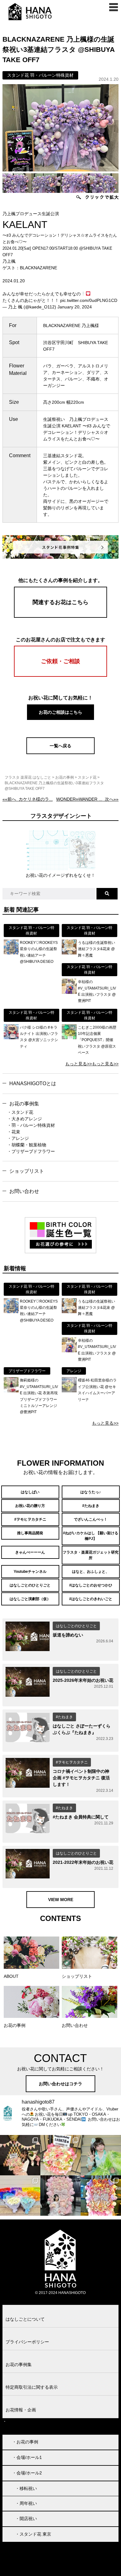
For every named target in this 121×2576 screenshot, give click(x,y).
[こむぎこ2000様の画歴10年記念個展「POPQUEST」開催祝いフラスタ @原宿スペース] (69, 1038)
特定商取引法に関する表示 (32, 2387)
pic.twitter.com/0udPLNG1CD (89, 300)
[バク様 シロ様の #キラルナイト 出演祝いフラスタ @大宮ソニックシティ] (11, 1038)
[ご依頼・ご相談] (60, 675)
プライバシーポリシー (27, 2342)
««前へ (28, 799)
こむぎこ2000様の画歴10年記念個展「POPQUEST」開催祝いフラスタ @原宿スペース (97, 1040)
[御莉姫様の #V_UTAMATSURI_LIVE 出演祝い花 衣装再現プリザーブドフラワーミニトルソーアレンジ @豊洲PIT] (11, 1391)
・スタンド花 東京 (33, 2534)
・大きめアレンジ (25, 1119)
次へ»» (87, 799)
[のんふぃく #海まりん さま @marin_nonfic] (101, 2155)
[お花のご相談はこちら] (60, 719)
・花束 (14, 1132)
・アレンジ (18, 1138)
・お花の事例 (25, 2442)
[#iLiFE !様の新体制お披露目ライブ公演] (20, 2196)
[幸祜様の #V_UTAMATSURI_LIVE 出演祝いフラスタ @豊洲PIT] (69, 992)
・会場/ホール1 (27, 2457)
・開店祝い (26, 2519)
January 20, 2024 (75, 307)
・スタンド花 (20, 1112)
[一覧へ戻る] (60, 753)
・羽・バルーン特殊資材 (31, 1125)
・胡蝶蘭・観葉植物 (27, 1145)
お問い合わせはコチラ (60, 2084)
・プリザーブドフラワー (31, 1151)
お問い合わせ (24, 1191)
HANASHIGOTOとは (33, 1083)
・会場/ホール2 (27, 2473)
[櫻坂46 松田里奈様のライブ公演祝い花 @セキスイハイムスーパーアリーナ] (69, 1391)
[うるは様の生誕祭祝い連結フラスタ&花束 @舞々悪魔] (69, 953)
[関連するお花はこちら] (60, 616)
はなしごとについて (25, 2319)
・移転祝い (26, 2488)
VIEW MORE (61, 1900)
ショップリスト (27, 1171)
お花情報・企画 (21, 2410)
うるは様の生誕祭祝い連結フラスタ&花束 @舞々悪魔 (96, 949)
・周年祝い (26, 2503)
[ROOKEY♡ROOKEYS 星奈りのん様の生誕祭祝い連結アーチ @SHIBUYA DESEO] (11, 953)
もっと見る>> (78, 1064)
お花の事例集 (24, 1104)
